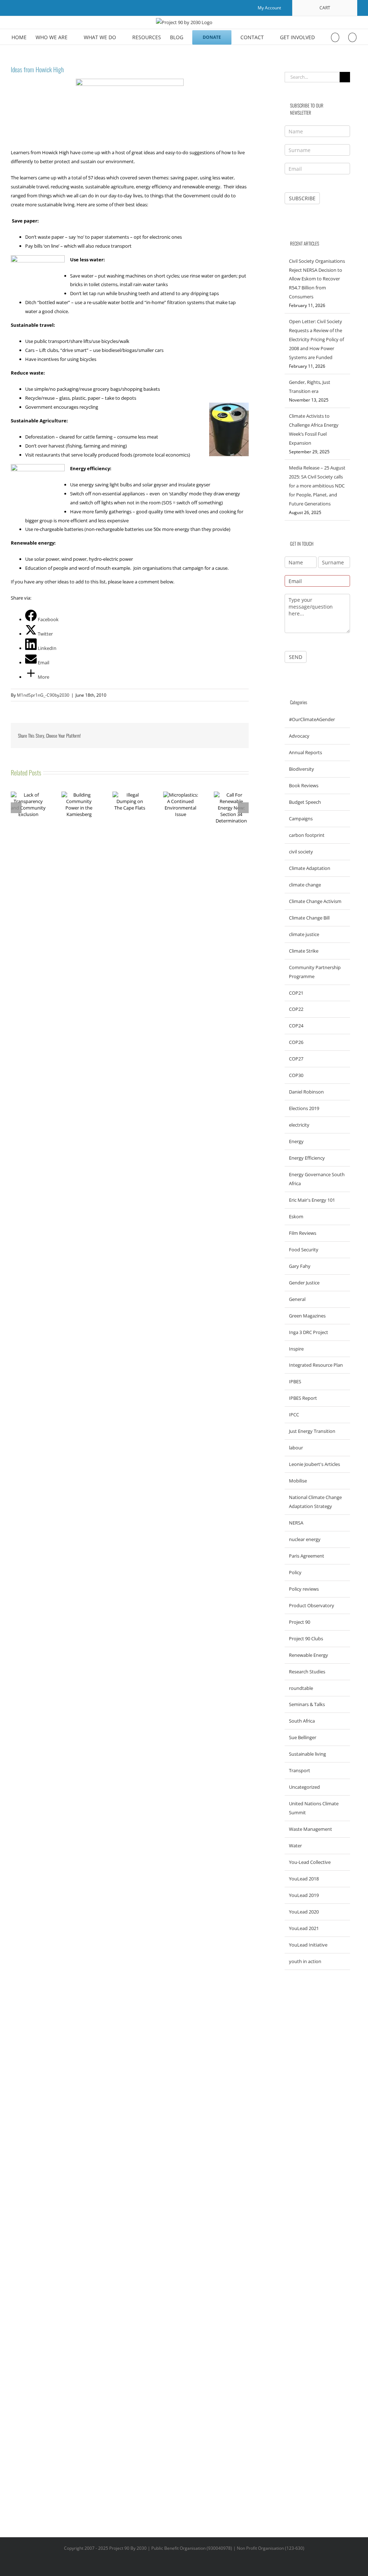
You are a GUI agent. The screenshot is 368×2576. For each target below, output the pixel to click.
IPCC (294, 1415)
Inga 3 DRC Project (309, 1332)
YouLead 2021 (304, 1928)
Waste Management (310, 1829)
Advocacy (299, 736)
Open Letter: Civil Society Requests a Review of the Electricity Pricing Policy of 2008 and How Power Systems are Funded (316, 339)
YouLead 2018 (304, 1879)
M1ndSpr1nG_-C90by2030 (43, 695)
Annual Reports (305, 752)
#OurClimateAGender (312, 719)
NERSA (296, 1523)
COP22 (296, 1009)
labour (296, 1448)
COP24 (296, 1026)
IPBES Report (303, 1398)
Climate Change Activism (315, 901)
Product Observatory (312, 1605)
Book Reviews (304, 785)
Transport (300, 1770)
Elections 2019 (304, 1108)
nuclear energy (305, 1539)
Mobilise (298, 1481)
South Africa (302, 1721)
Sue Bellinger (303, 1737)
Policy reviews (304, 1589)
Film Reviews (303, 1233)
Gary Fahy (300, 1266)
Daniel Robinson (306, 1092)
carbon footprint (307, 835)
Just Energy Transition (312, 1431)
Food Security (304, 1250)
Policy (295, 1572)
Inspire (296, 1349)
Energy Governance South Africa (317, 1179)
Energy (296, 1141)
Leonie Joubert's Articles (314, 1464)
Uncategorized (304, 1787)
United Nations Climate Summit (314, 1808)
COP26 (296, 1042)
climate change (305, 885)
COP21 (296, 993)
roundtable (301, 1688)
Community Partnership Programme (315, 972)
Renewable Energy (309, 1655)
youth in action (305, 1961)
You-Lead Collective (310, 1862)
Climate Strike (304, 951)
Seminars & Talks (307, 1704)
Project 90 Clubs (306, 1638)
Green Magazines (307, 1316)
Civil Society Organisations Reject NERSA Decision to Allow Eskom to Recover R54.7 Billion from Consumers (317, 279)
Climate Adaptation (310, 868)
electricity (299, 1125)
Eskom (296, 1216)
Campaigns (301, 819)
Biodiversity (302, 769)
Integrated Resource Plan (316, 1365)
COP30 (296, 1075)
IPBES (295, 1381)
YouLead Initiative (308, 1945)
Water (295, 1846)
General (297, 1299)
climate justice (304, 934)
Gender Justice (304, 1283)
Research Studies (307, 1672)
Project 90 (300, 1622)
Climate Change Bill (309, 918)
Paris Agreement (307, 1556)
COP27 (296, 1059)
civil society (301, 852)
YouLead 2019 (304, 1895)
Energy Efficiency (307, 1158)
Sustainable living (307, 1754)
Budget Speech (305, 802)
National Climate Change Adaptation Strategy (315, 1502)
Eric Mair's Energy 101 (312, 1200)
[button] (352, 37)
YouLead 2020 (304, 1912)
